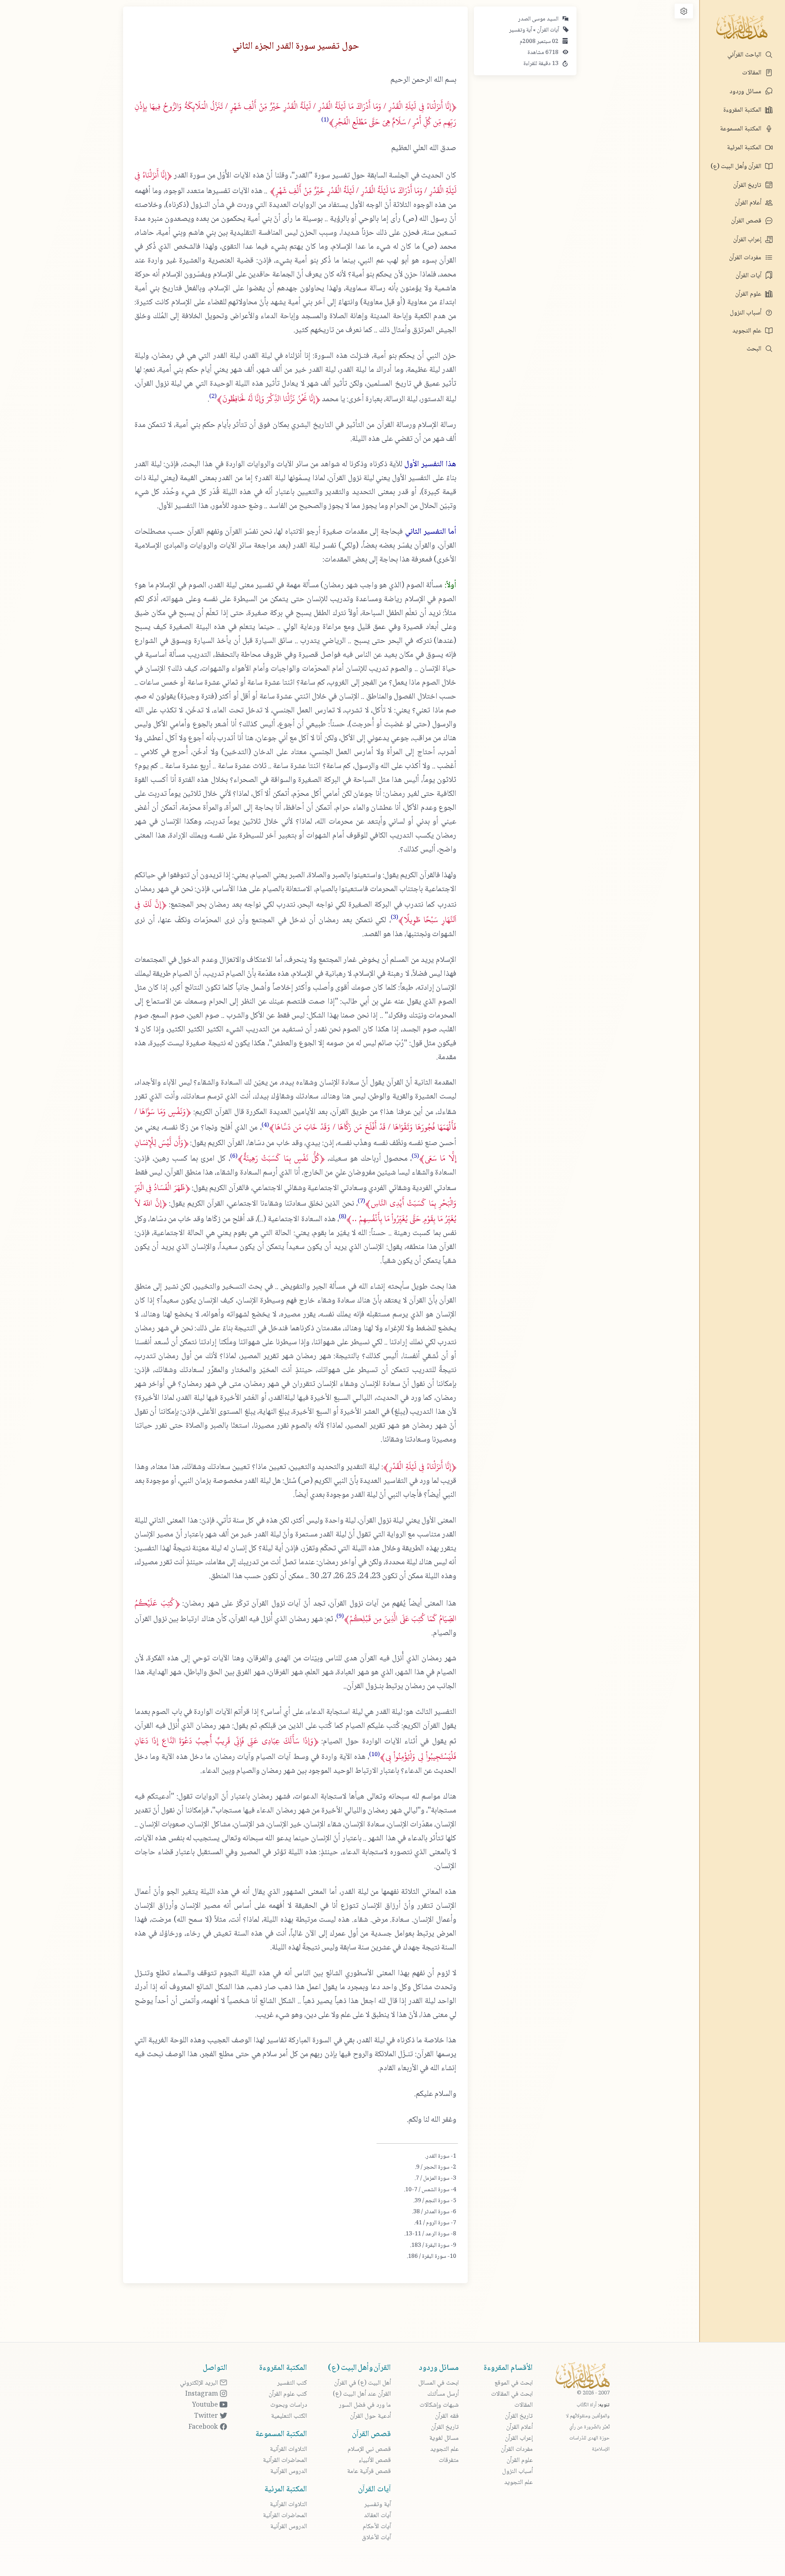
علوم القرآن (749, 294)
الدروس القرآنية (289, 2472)
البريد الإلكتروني (200, 2383)
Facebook (204, 2427)
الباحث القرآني (745, 55)
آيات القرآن (749, 276)
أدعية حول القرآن (370, 2416)
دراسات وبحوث (289, 2405)
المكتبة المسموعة (741, 129)
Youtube (206, 2405)
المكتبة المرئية (745, 148)
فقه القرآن (447, 2416)
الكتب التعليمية (289, 2416)
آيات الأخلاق (376, 2538)
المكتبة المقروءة (743, 110)
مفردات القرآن (746, 258)
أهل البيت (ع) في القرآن (362, 2383)
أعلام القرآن (749, 203)
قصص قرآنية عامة (369, 2472)
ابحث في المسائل (438, 2383)
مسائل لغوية (444, 2438)
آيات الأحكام (377, 2527)
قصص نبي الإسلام (369, 2449)
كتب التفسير (292, 2383)
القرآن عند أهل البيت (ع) (362, 2394)
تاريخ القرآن (748, 185)
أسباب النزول (746, 313)
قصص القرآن (747, 221)
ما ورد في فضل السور (365, 2405)
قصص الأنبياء (375, 2460)
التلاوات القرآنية (288, 2449)
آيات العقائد (377, 2516)
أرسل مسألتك (443, 2394)
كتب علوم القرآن (288, 2394)
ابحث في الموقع (514, 2383)
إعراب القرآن (748, 240)
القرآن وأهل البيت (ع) (737, 167)
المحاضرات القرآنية (285, 2460)
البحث (755, 349)
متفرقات (449, 2460)
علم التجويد (748, 331)
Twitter (207, 2416)
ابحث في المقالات (512, 2394)
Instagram (202, 2394)
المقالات (752, 73)
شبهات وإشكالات (439, 2405)
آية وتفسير (520, 30)
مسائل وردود (746, 92)
